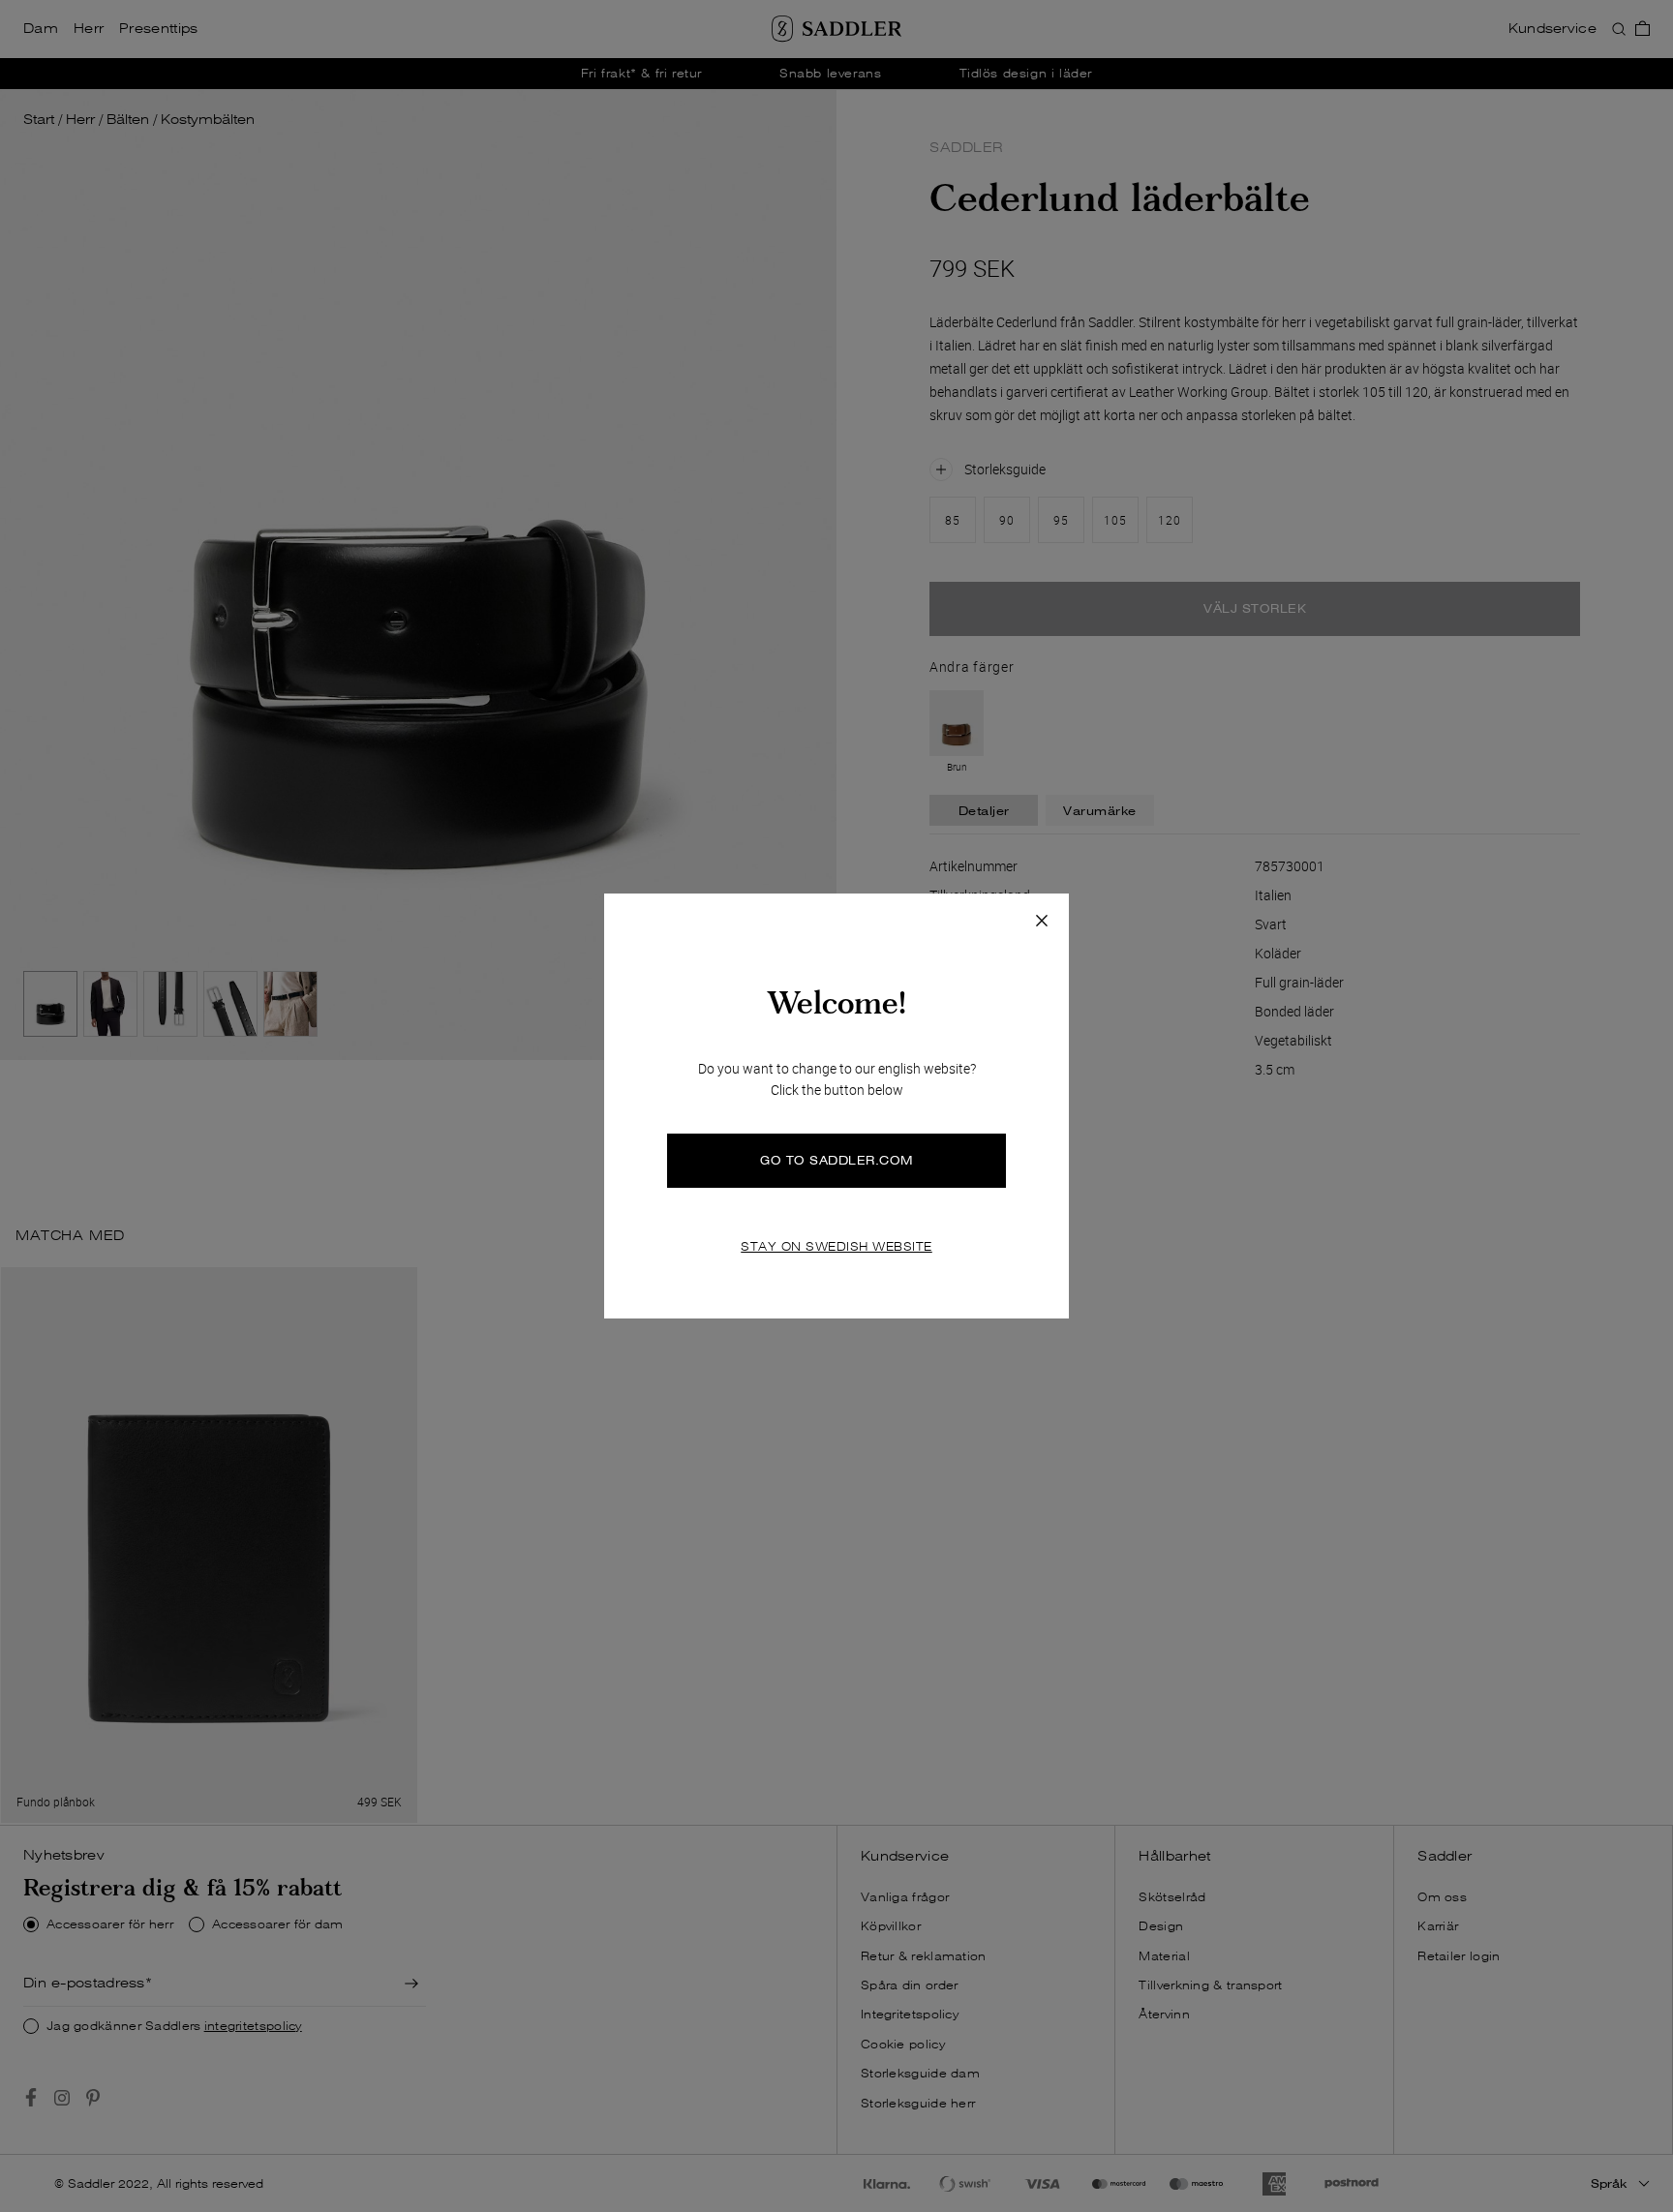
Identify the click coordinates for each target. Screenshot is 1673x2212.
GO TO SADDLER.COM (836, 1160)
